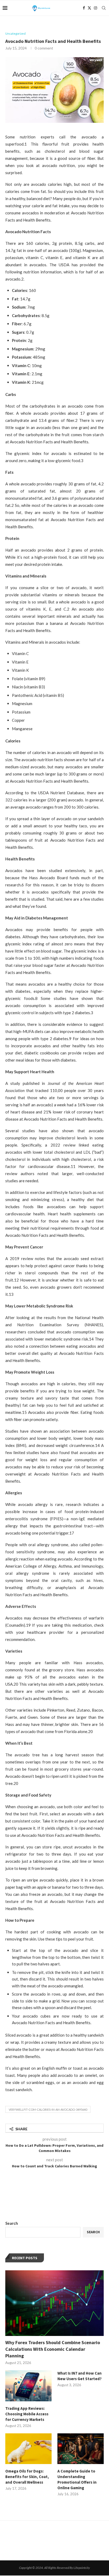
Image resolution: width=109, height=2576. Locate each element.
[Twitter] (89, 8)
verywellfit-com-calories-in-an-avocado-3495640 (48, 2110)
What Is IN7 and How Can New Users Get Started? (80, 2376)
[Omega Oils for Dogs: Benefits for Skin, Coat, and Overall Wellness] (28, 2449)
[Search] (104, 8)
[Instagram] (96, 8)
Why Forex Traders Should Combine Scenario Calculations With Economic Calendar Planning (53, 2349)
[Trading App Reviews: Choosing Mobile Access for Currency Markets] (28, 2386)
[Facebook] (84, 8)
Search (12, 2223)
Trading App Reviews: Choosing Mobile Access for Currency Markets (27, 2414)
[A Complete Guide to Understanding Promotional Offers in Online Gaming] (81, 2449)
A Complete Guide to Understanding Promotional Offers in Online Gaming (77, 2479)
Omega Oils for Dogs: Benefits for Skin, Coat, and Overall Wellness (27, 2477)
